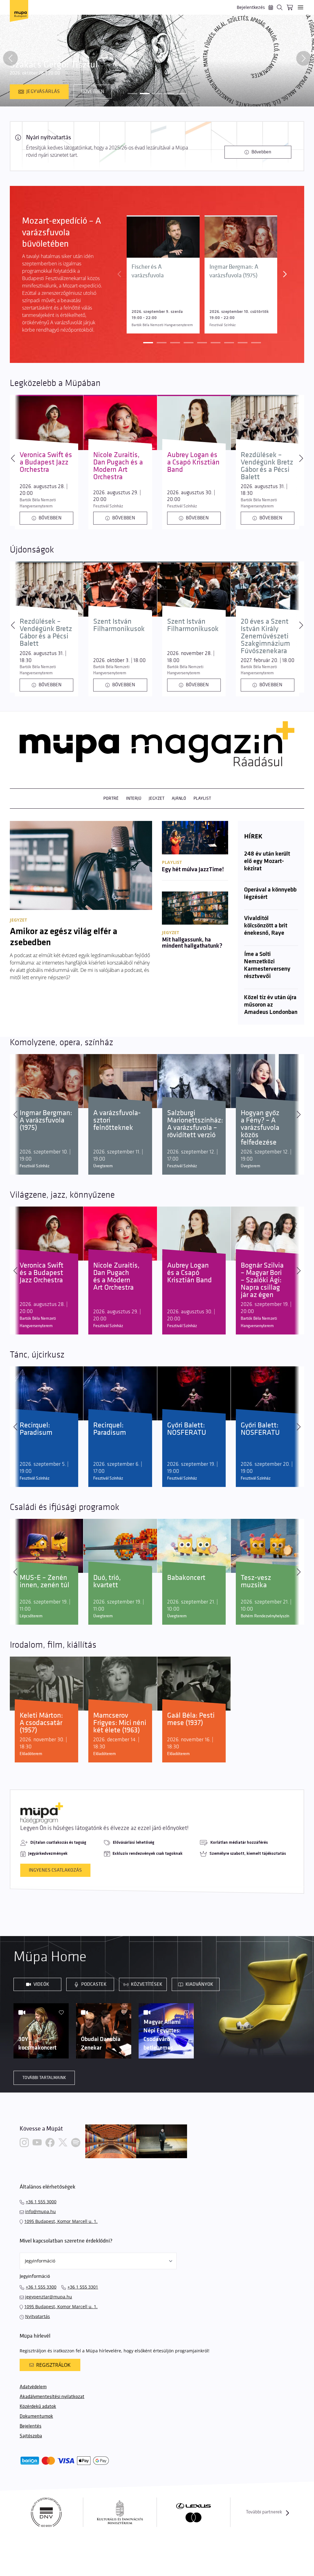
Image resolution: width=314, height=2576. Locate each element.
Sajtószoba (31, 2436)
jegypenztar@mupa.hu (49, 2297)
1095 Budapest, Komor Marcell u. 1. (61, 2221)
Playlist (202, 798)
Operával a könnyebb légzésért (270, 894)
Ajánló (179, 798)
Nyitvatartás (38, 2316)
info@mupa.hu (40, 2211)
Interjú (134, 798)
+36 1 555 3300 (41, 2287)
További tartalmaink (44, 2078)
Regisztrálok (53, 2365)
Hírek (253, 836)
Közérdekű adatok (38, 2407)
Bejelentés (31, 2426)
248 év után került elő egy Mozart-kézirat (267, 861)
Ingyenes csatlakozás (55, 1870)
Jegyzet (157, 798)
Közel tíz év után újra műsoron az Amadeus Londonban (271, 1005)
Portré (111, 798)
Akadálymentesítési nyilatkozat (52, 2397)
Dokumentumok (36, 2416)
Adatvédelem (33, 2387)
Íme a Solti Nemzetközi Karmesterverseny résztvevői (267, 965)
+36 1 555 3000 (41, 2202)
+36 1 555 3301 (83, 2287)
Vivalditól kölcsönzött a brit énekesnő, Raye (266, 926)
